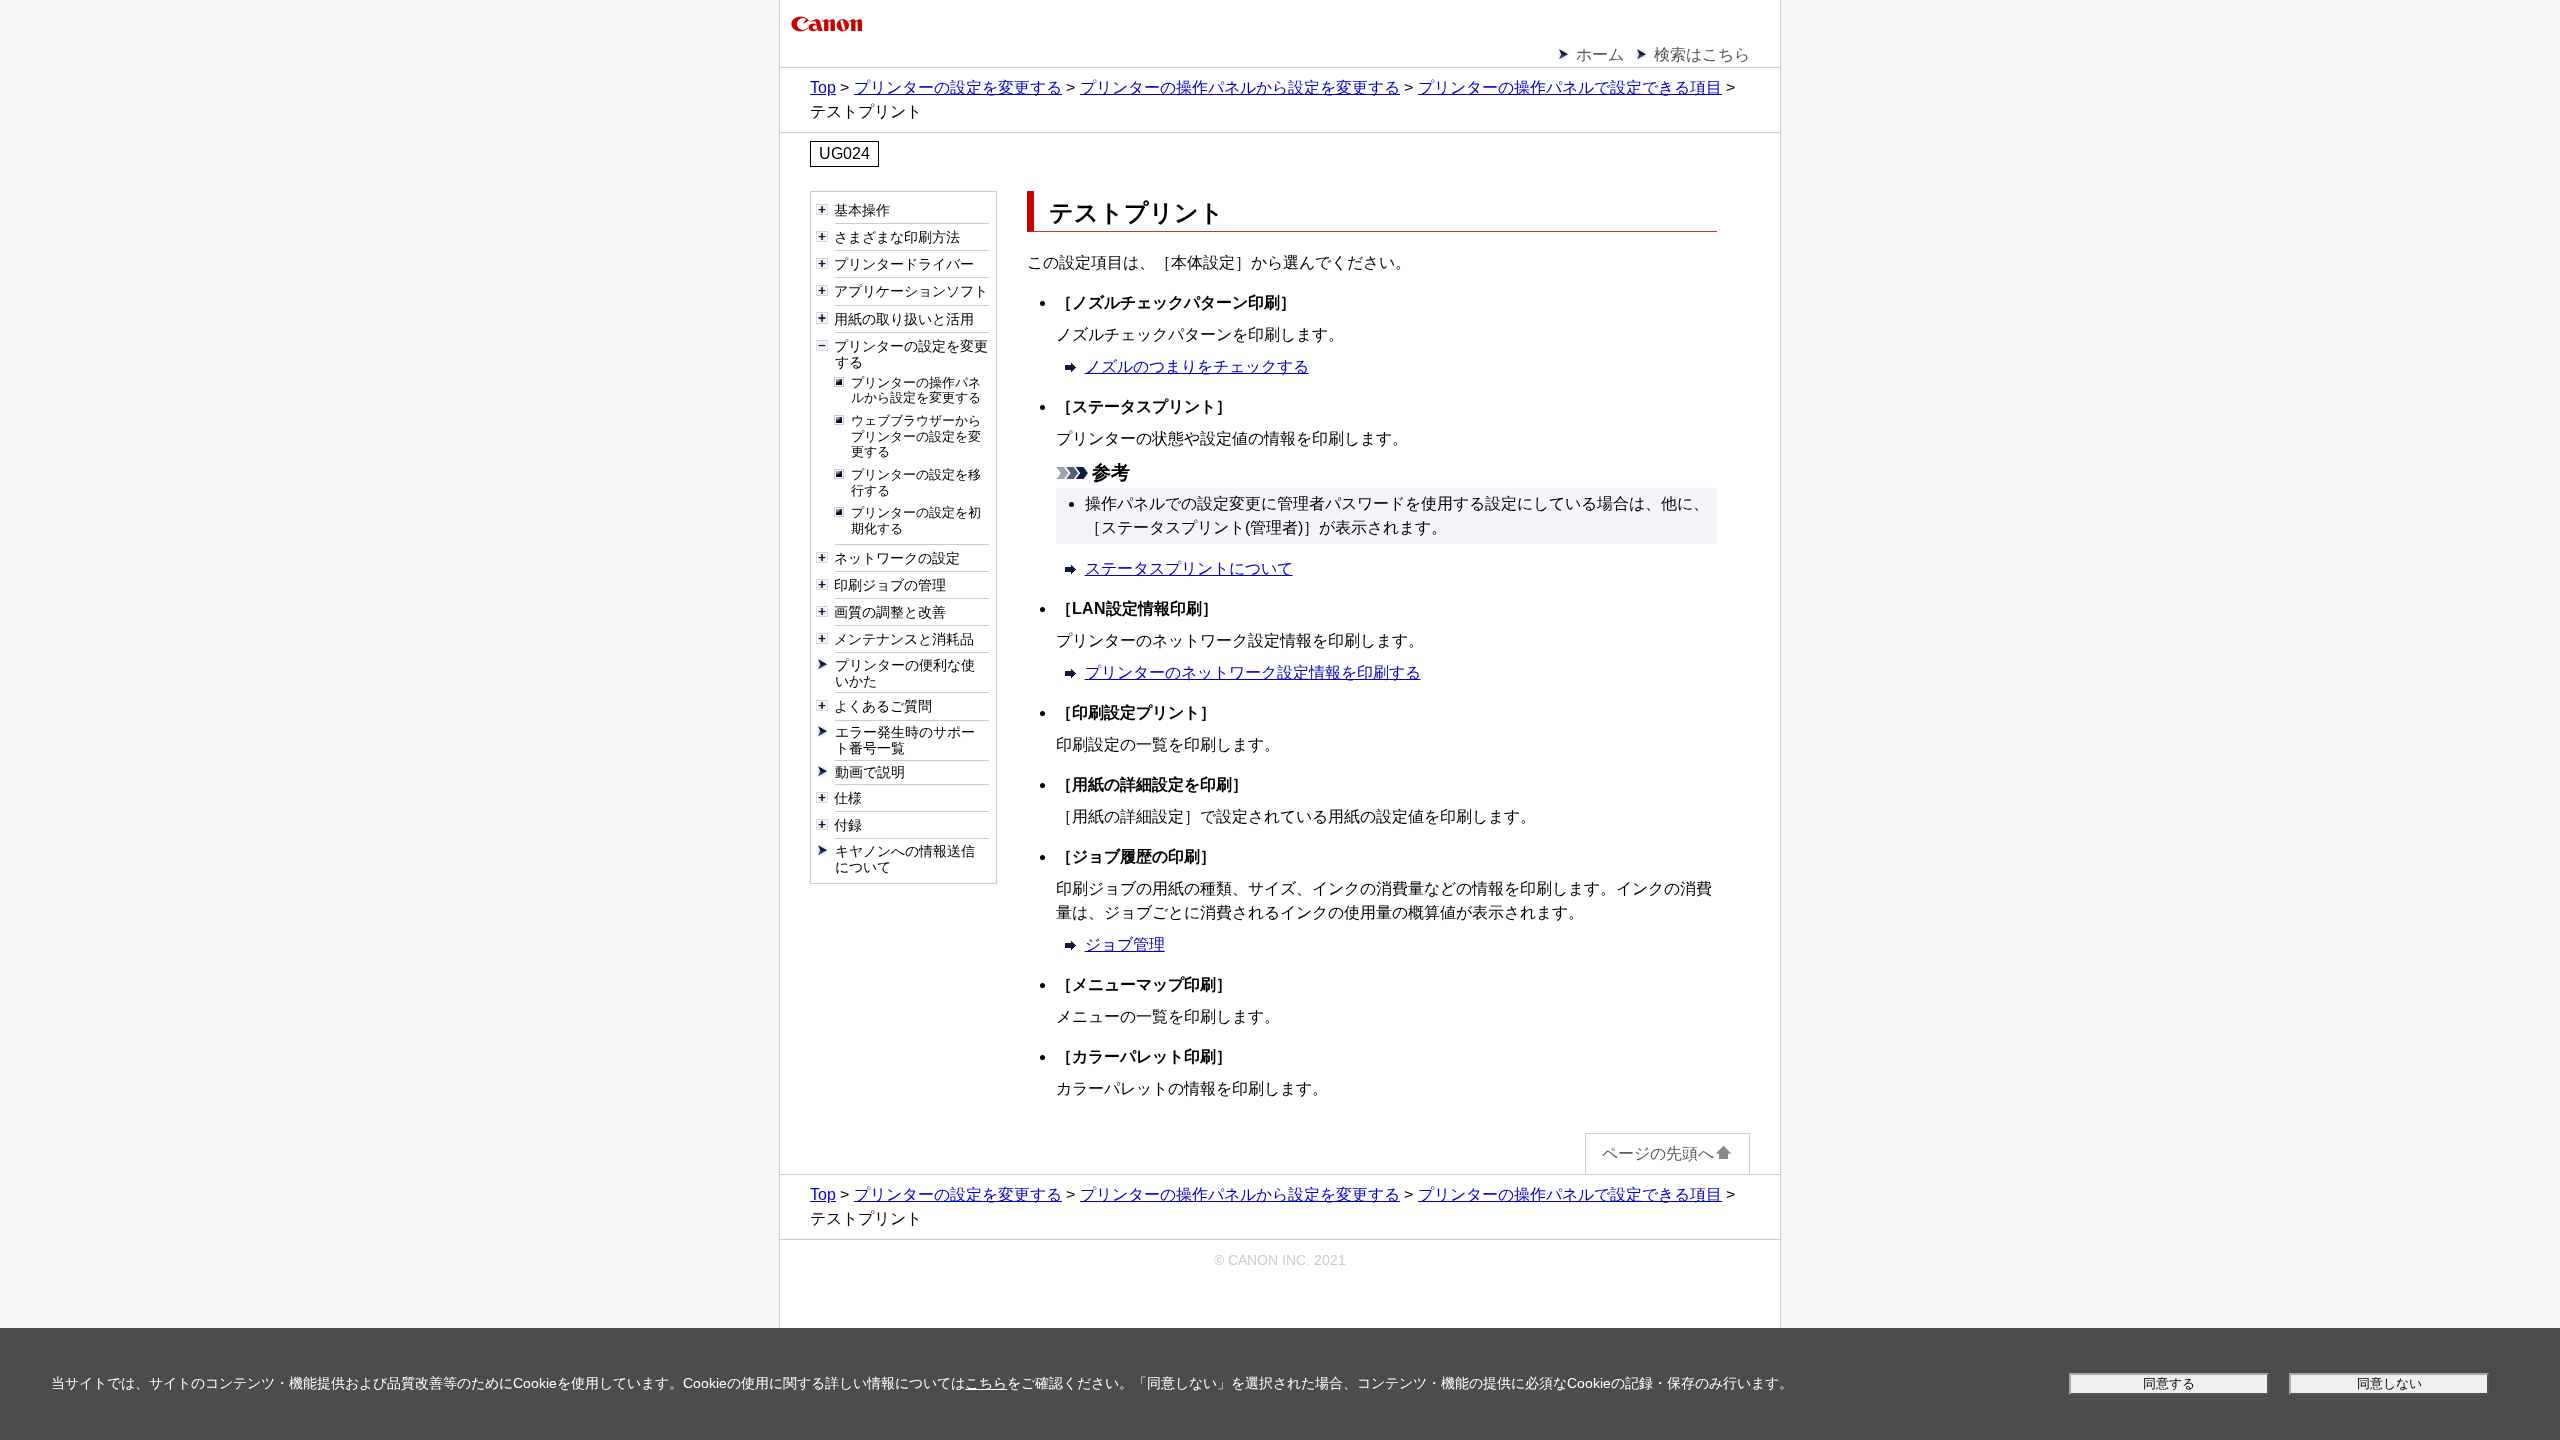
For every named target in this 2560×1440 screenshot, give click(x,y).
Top (823, 87)
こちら (986, 1383)
